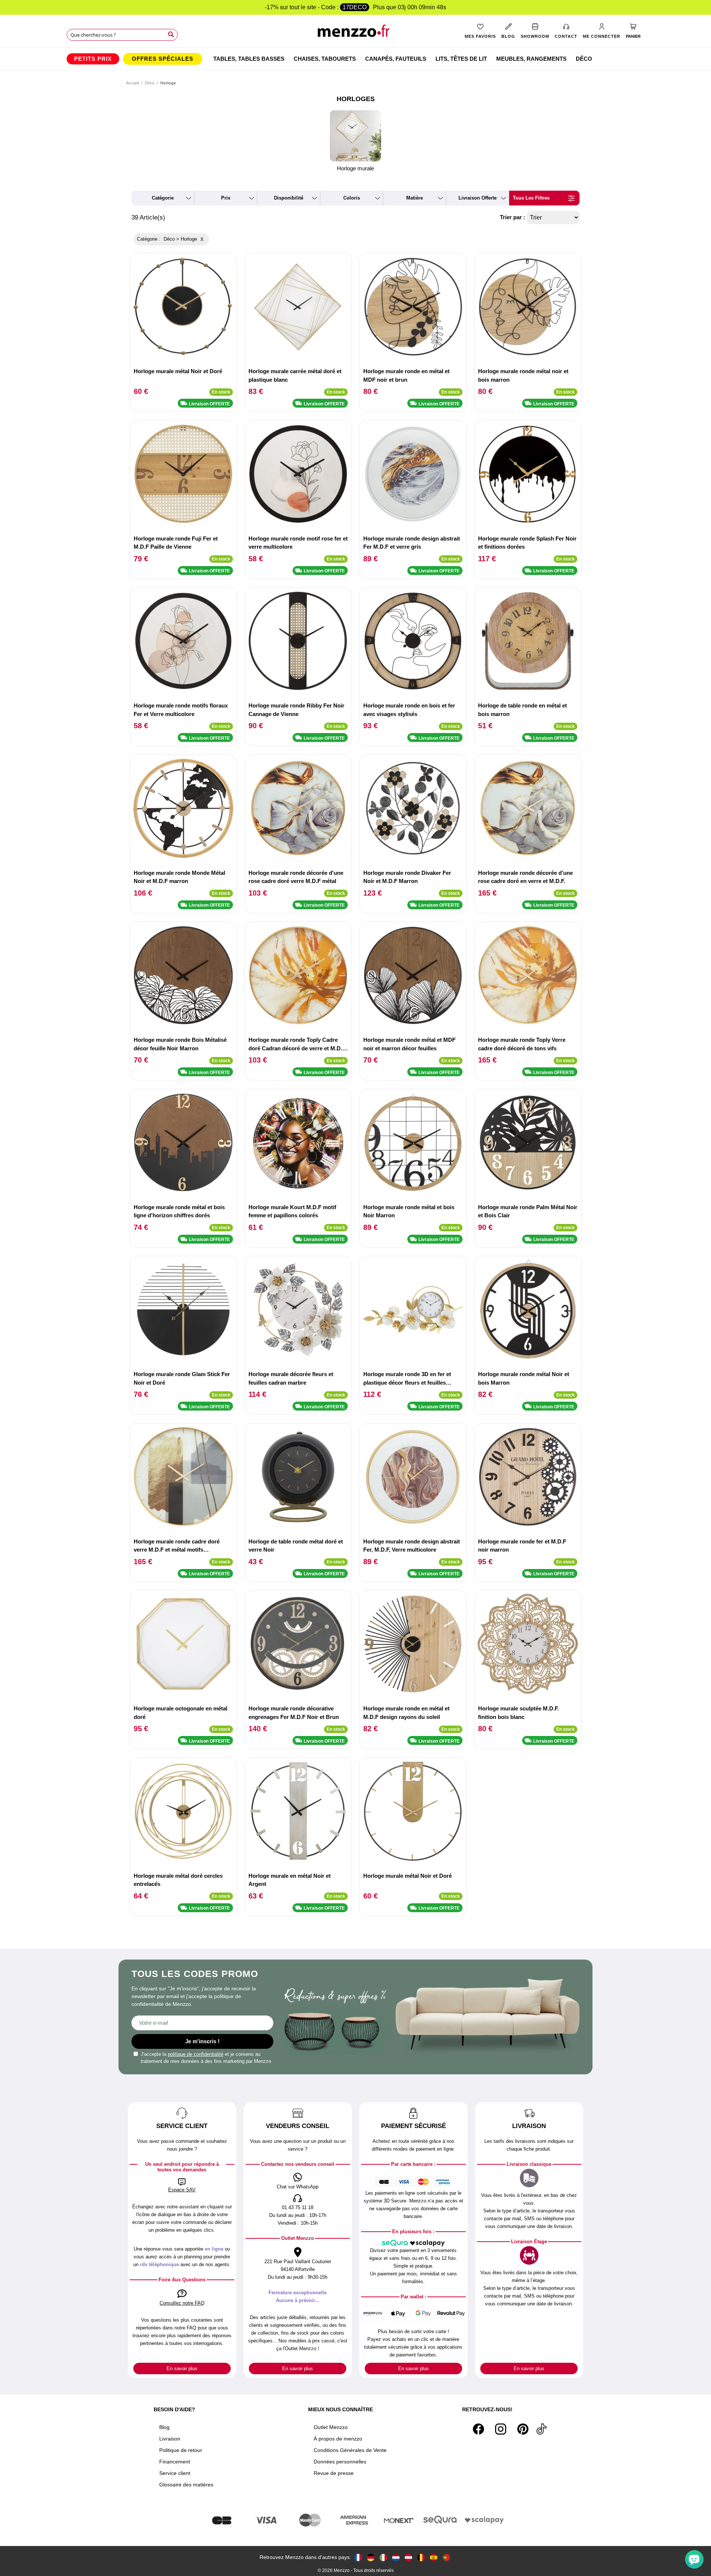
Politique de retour (181, 2450)
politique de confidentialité (196, 2054)
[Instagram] (501, 2429)
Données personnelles (340, 2462)
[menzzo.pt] (446, 2557)
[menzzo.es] (434, 2557)
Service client (175, 2473)
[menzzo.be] (421, 2557)
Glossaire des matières (186, 2485)
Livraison (170, 2439)
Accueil (132, 83)
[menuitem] (93, 59)
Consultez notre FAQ (182, 2303)
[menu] (355, 59)
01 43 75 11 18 (298, 2207)
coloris (352, 198)
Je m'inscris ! (202, 2041)
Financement (175, 2462)
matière (415, 198)
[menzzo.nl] (396, 2557)
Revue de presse (334, 2473)
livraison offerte (478, 198)
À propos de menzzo (338, 2439)
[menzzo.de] (371, 2557)
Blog (164, 2427)
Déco (150, 83)
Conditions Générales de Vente (350, 2450)
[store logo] (356, 34)
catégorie (163, 198)
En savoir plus (182, 2368)
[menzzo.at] (408, 2557)
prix (226, 198)
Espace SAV (182, 2190)
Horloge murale (355, 168)
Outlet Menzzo (331, 2427)
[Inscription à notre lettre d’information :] (202, 2023)
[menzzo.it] (383, 2557)
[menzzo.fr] (358, 2557)
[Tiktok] (541, 2429)
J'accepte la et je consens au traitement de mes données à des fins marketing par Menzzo (206, 2058)
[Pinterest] (523, 2429)
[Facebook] (478, 2429)
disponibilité (289, 198)
